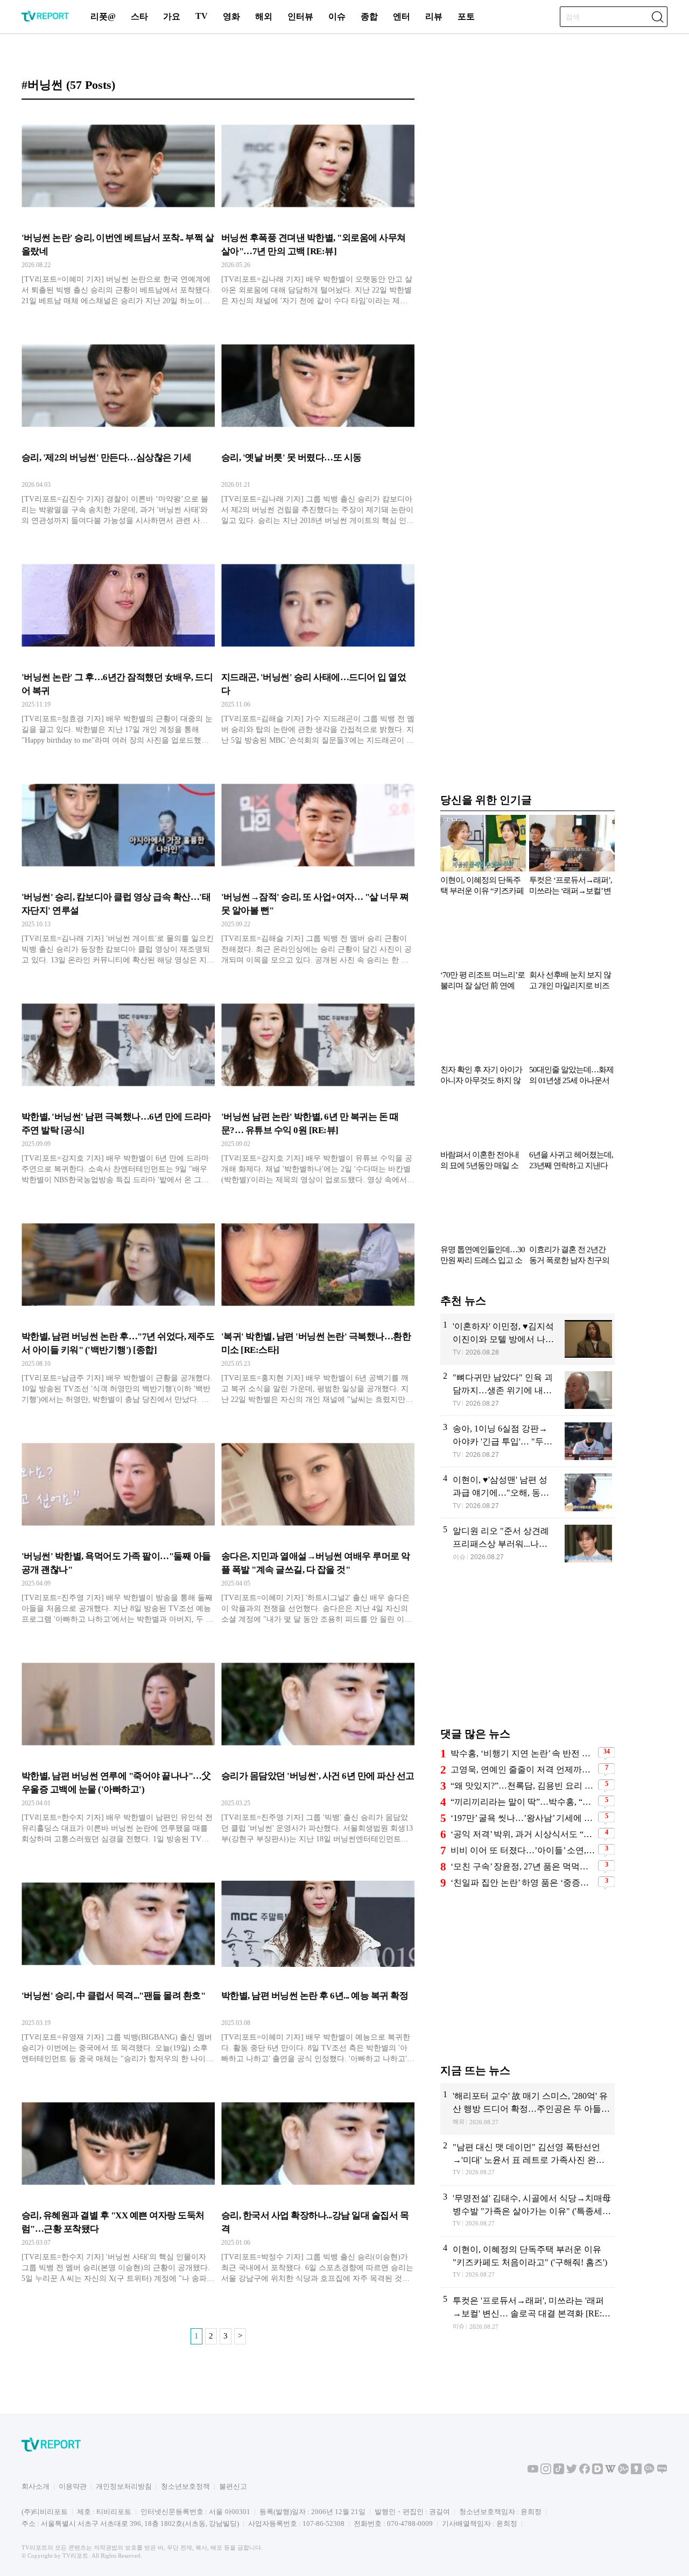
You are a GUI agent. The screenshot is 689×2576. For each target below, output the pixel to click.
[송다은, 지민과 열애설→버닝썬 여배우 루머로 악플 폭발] (318, 1530)
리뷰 (434, 16)
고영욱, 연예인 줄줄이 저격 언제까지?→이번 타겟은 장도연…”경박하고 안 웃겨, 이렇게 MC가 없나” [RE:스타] (523, 1769)
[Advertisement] (528, 1653)
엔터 (402, 16)
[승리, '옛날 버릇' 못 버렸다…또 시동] (318, 431)
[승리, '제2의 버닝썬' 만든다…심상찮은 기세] (118, 431)
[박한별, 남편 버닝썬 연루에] (118, 1749)
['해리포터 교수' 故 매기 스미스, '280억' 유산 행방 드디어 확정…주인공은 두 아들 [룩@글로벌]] (528, 2109)
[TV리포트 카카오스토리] (636, 2472)
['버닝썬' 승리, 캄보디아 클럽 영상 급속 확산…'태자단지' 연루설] (118, 870)
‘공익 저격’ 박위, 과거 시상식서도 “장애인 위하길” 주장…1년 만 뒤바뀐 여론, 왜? (523, 1834)
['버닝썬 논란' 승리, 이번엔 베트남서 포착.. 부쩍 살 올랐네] (118, 211)
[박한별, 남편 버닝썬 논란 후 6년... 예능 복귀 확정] (318, 1969)
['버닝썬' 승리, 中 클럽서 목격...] (118, 1969)
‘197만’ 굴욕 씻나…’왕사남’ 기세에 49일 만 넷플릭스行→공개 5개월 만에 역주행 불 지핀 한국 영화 (523, 1818)
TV (202, 16)
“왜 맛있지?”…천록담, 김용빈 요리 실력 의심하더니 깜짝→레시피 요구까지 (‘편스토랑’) (523, 1786)
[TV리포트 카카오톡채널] (649, 2472)
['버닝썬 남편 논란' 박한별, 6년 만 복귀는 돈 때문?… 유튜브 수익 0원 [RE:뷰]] (318, 1090)
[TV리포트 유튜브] (533, 2472)
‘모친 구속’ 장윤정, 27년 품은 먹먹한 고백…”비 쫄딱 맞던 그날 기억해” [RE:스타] (523, 1866)
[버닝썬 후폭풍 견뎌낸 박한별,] (318, 211)
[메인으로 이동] (45, 20)
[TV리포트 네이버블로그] (662, 2472)
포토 (466, 16)
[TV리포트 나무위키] (623, 2472)
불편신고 (233, 2486)
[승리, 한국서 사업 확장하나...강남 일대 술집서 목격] (318, 2189)
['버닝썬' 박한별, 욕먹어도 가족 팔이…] (118, 1530)
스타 (139, 16)
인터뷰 (300, 16)
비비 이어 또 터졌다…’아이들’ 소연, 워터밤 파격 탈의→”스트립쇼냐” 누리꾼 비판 (523, 1850)
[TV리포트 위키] (610, 2472)
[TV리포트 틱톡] (559, 2472)
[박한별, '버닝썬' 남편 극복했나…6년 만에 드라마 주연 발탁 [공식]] (118, 1090)
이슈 (337, 16)
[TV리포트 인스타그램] (546, 2472)
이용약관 (73, 2486)
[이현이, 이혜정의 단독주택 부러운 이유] (528, 2262)
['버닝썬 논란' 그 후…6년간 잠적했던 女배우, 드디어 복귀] (118, 651)
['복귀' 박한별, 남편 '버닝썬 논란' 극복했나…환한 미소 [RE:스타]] (318, 1310)
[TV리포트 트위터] (572, 2472)
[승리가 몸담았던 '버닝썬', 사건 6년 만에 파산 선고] (318, 1749)
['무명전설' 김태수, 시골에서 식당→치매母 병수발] (528, 2211)
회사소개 (36, 2486)
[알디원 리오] (528, 1544)
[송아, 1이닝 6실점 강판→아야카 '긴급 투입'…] (528, 1441)
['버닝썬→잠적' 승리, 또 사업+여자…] (318, 870)
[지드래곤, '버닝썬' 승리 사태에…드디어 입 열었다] (318, 651)
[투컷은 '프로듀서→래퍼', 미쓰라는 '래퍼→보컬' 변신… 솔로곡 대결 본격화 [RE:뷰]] (528, 2313)
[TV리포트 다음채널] (597, 2472)
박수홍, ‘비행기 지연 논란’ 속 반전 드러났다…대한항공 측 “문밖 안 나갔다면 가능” (523, 1753)
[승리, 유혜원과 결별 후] (118, 2189)
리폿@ (103, 16)
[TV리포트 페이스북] (585, 2472)
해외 (264, 16)
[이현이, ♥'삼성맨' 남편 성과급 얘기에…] (528, 1492)
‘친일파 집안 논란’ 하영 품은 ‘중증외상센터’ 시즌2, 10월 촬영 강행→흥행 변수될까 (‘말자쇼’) (523, 1883)
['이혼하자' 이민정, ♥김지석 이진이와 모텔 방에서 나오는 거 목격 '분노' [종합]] (528, 1339)
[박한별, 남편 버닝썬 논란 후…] (118, 1310)
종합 (369, 16)
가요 (172, 16)
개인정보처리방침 (124, 2486)
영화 (231, 16)
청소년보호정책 (185, 2486)
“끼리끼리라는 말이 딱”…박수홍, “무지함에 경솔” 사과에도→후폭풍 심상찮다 (523, 1802)
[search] (657, 17)
